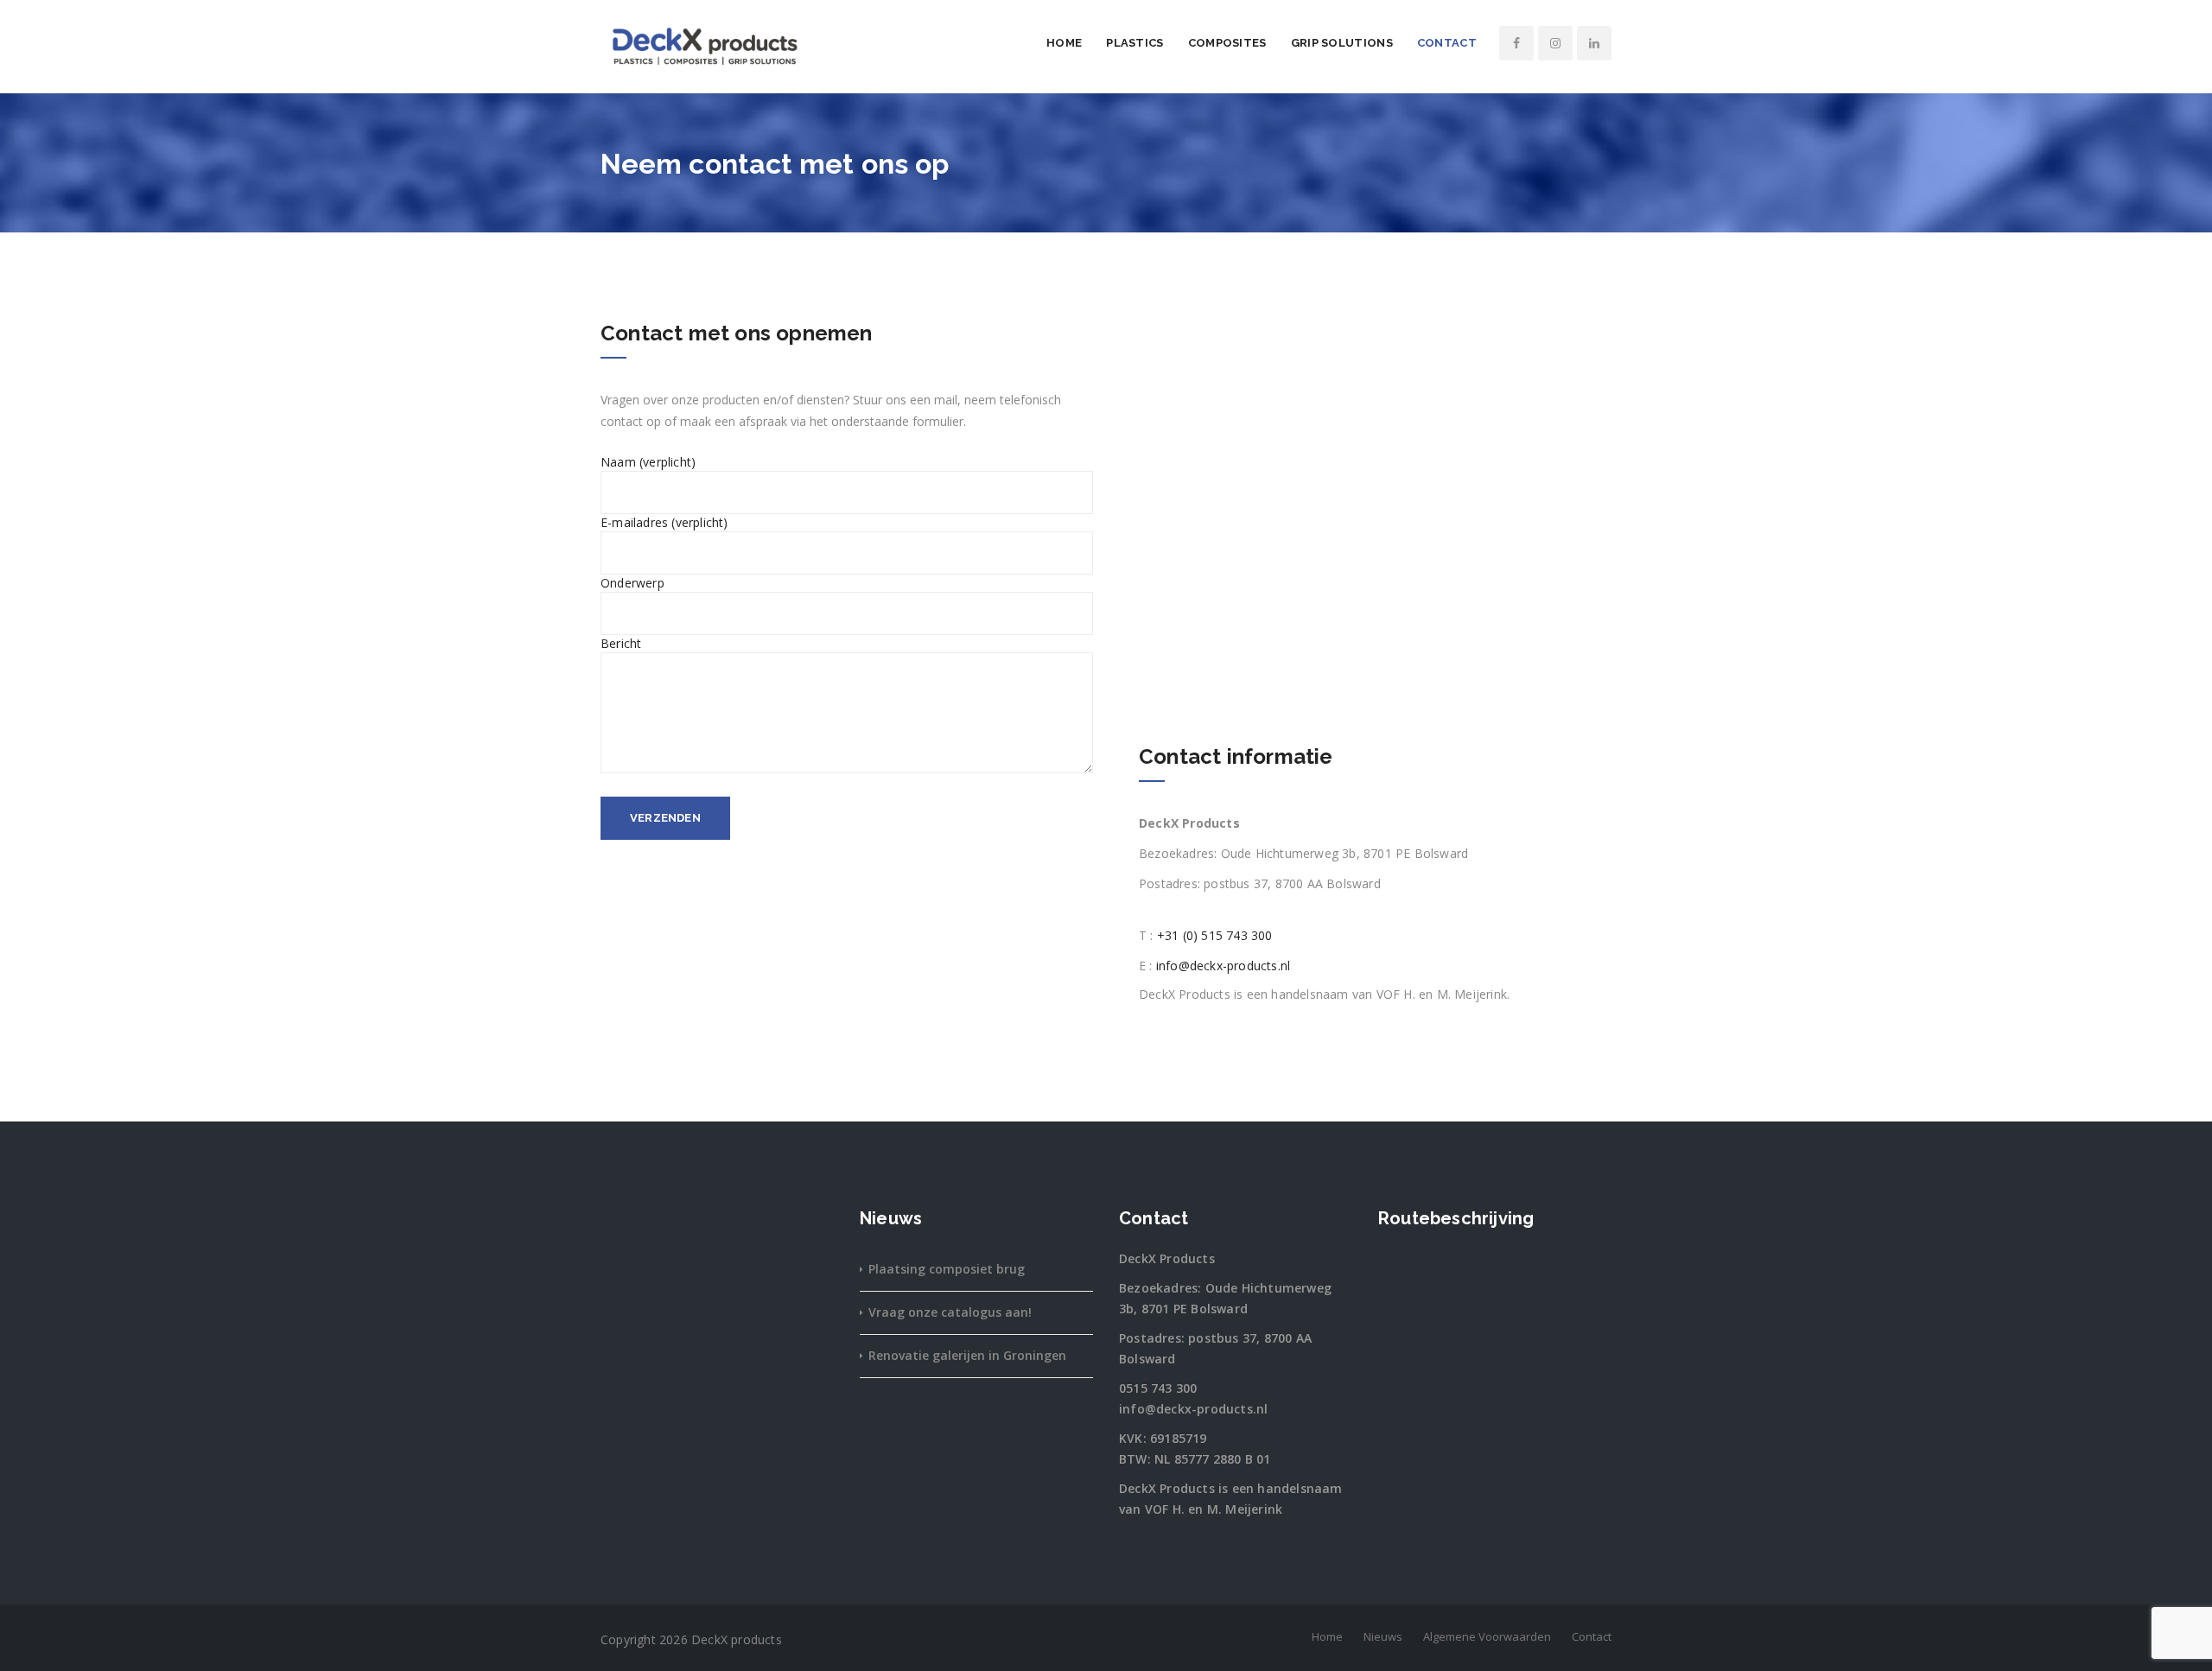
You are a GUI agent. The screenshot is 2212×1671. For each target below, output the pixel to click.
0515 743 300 (1158, 1388)
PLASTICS (1135, 43)
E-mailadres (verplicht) (664, 522)
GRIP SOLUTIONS (1342, 43)
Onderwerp (632, 583)
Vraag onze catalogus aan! (950, 1312)
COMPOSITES (1227, 43)
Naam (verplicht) (648, 462)
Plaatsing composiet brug (947, 1269)
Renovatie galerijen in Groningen (967, 1355)
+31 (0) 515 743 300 (1215, 935)
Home (1064, 43)
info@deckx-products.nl (1223, 966)
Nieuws (1383, 1636)
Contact (1447, 43)
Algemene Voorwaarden (1487, 1636)
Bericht (621, 643)
